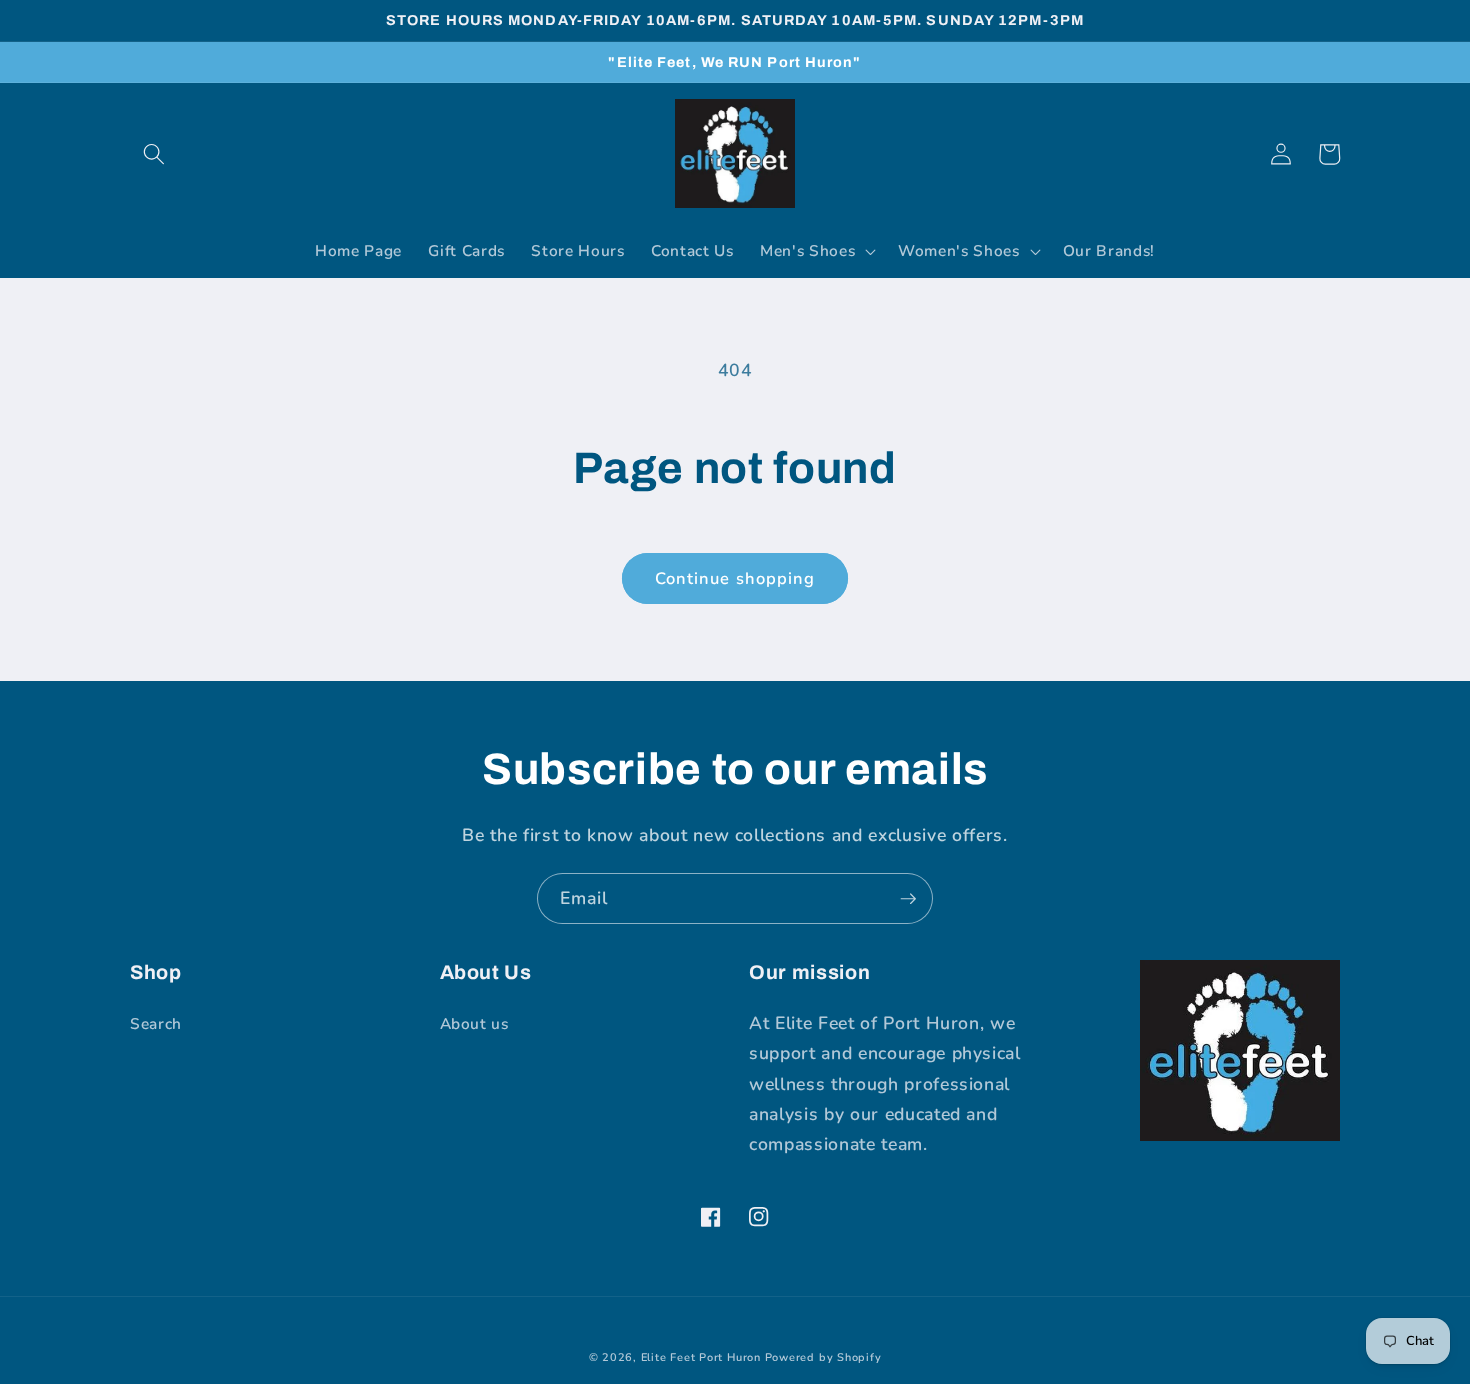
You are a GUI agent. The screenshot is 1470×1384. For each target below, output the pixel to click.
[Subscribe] (908, 899)
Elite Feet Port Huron (701, 1357)
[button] (154, 154)
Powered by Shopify (823, 1357)
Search (156, 1023)
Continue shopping (735, 578)
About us (474, 1023)
